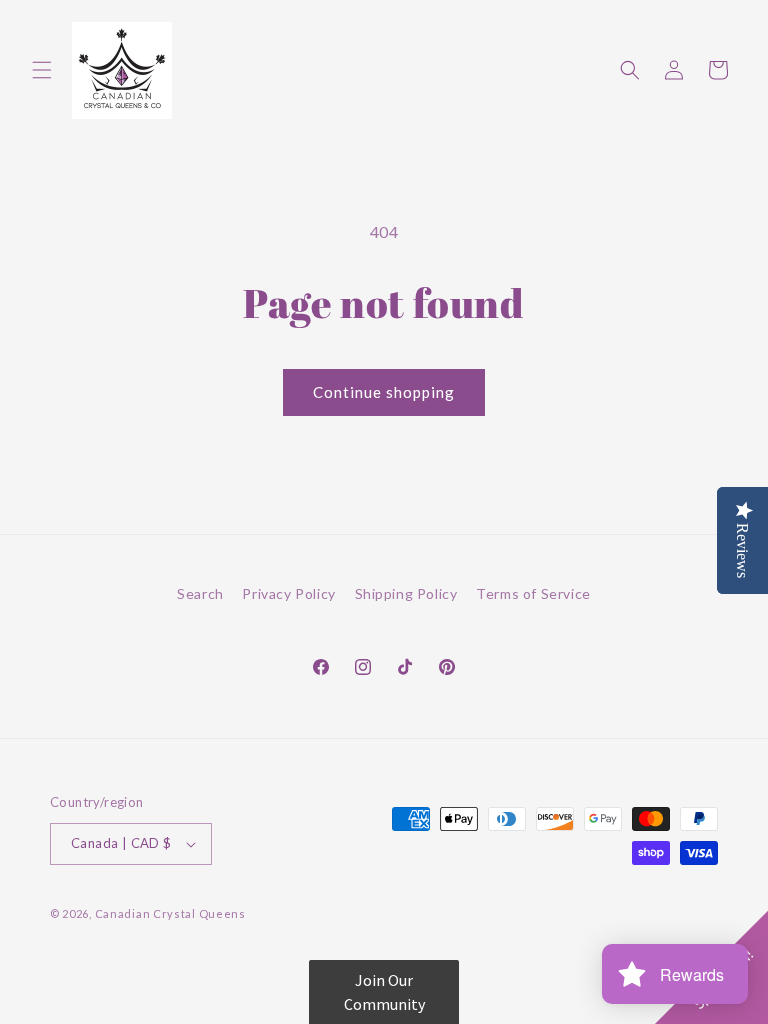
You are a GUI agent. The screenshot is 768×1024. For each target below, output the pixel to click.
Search (200, 593)
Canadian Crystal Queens (170, 913)
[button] (42, 70)
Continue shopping (384, 392)
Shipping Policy (406, 593)
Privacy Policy (288, 593)
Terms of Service (533, 593)
